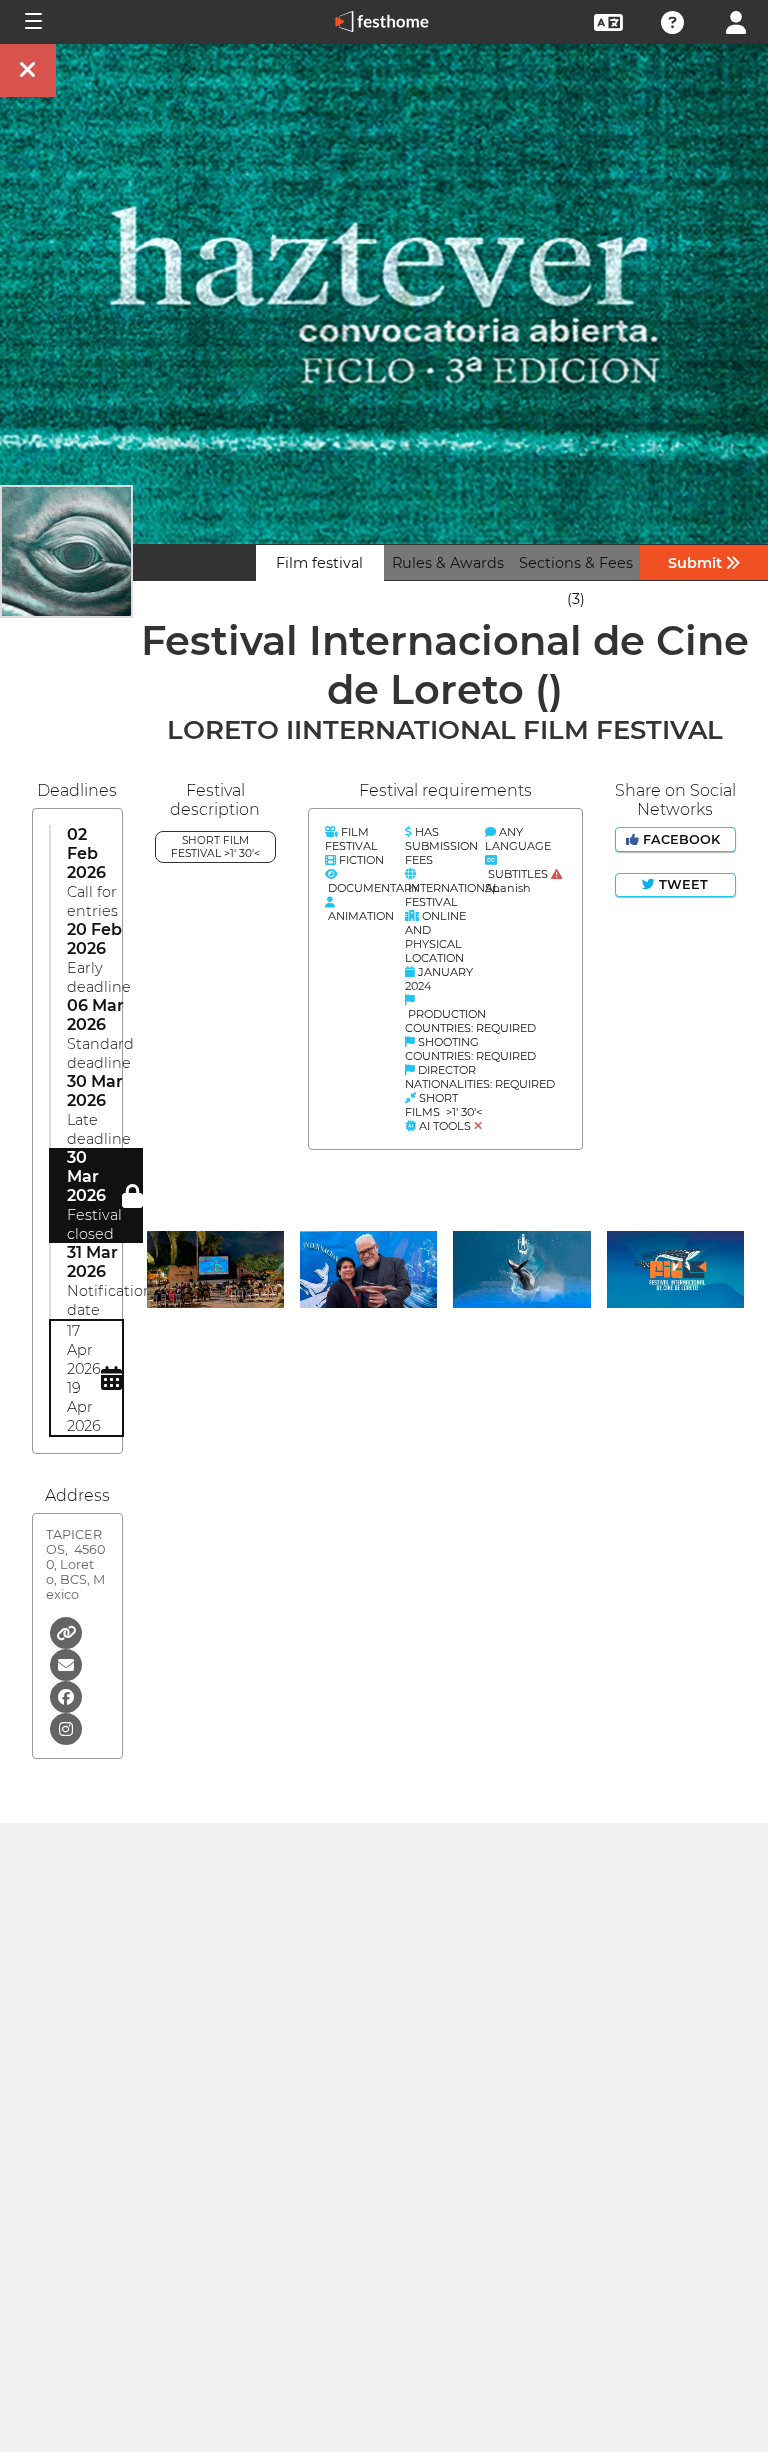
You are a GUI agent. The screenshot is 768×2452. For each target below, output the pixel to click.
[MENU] (32, 22)
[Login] (736, 20)
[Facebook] (66, 1695)
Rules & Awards (448, 563)
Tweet (681, 884)
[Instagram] (66, 1727)
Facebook (681, 839)
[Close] (28, 70)
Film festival (319, 563)
